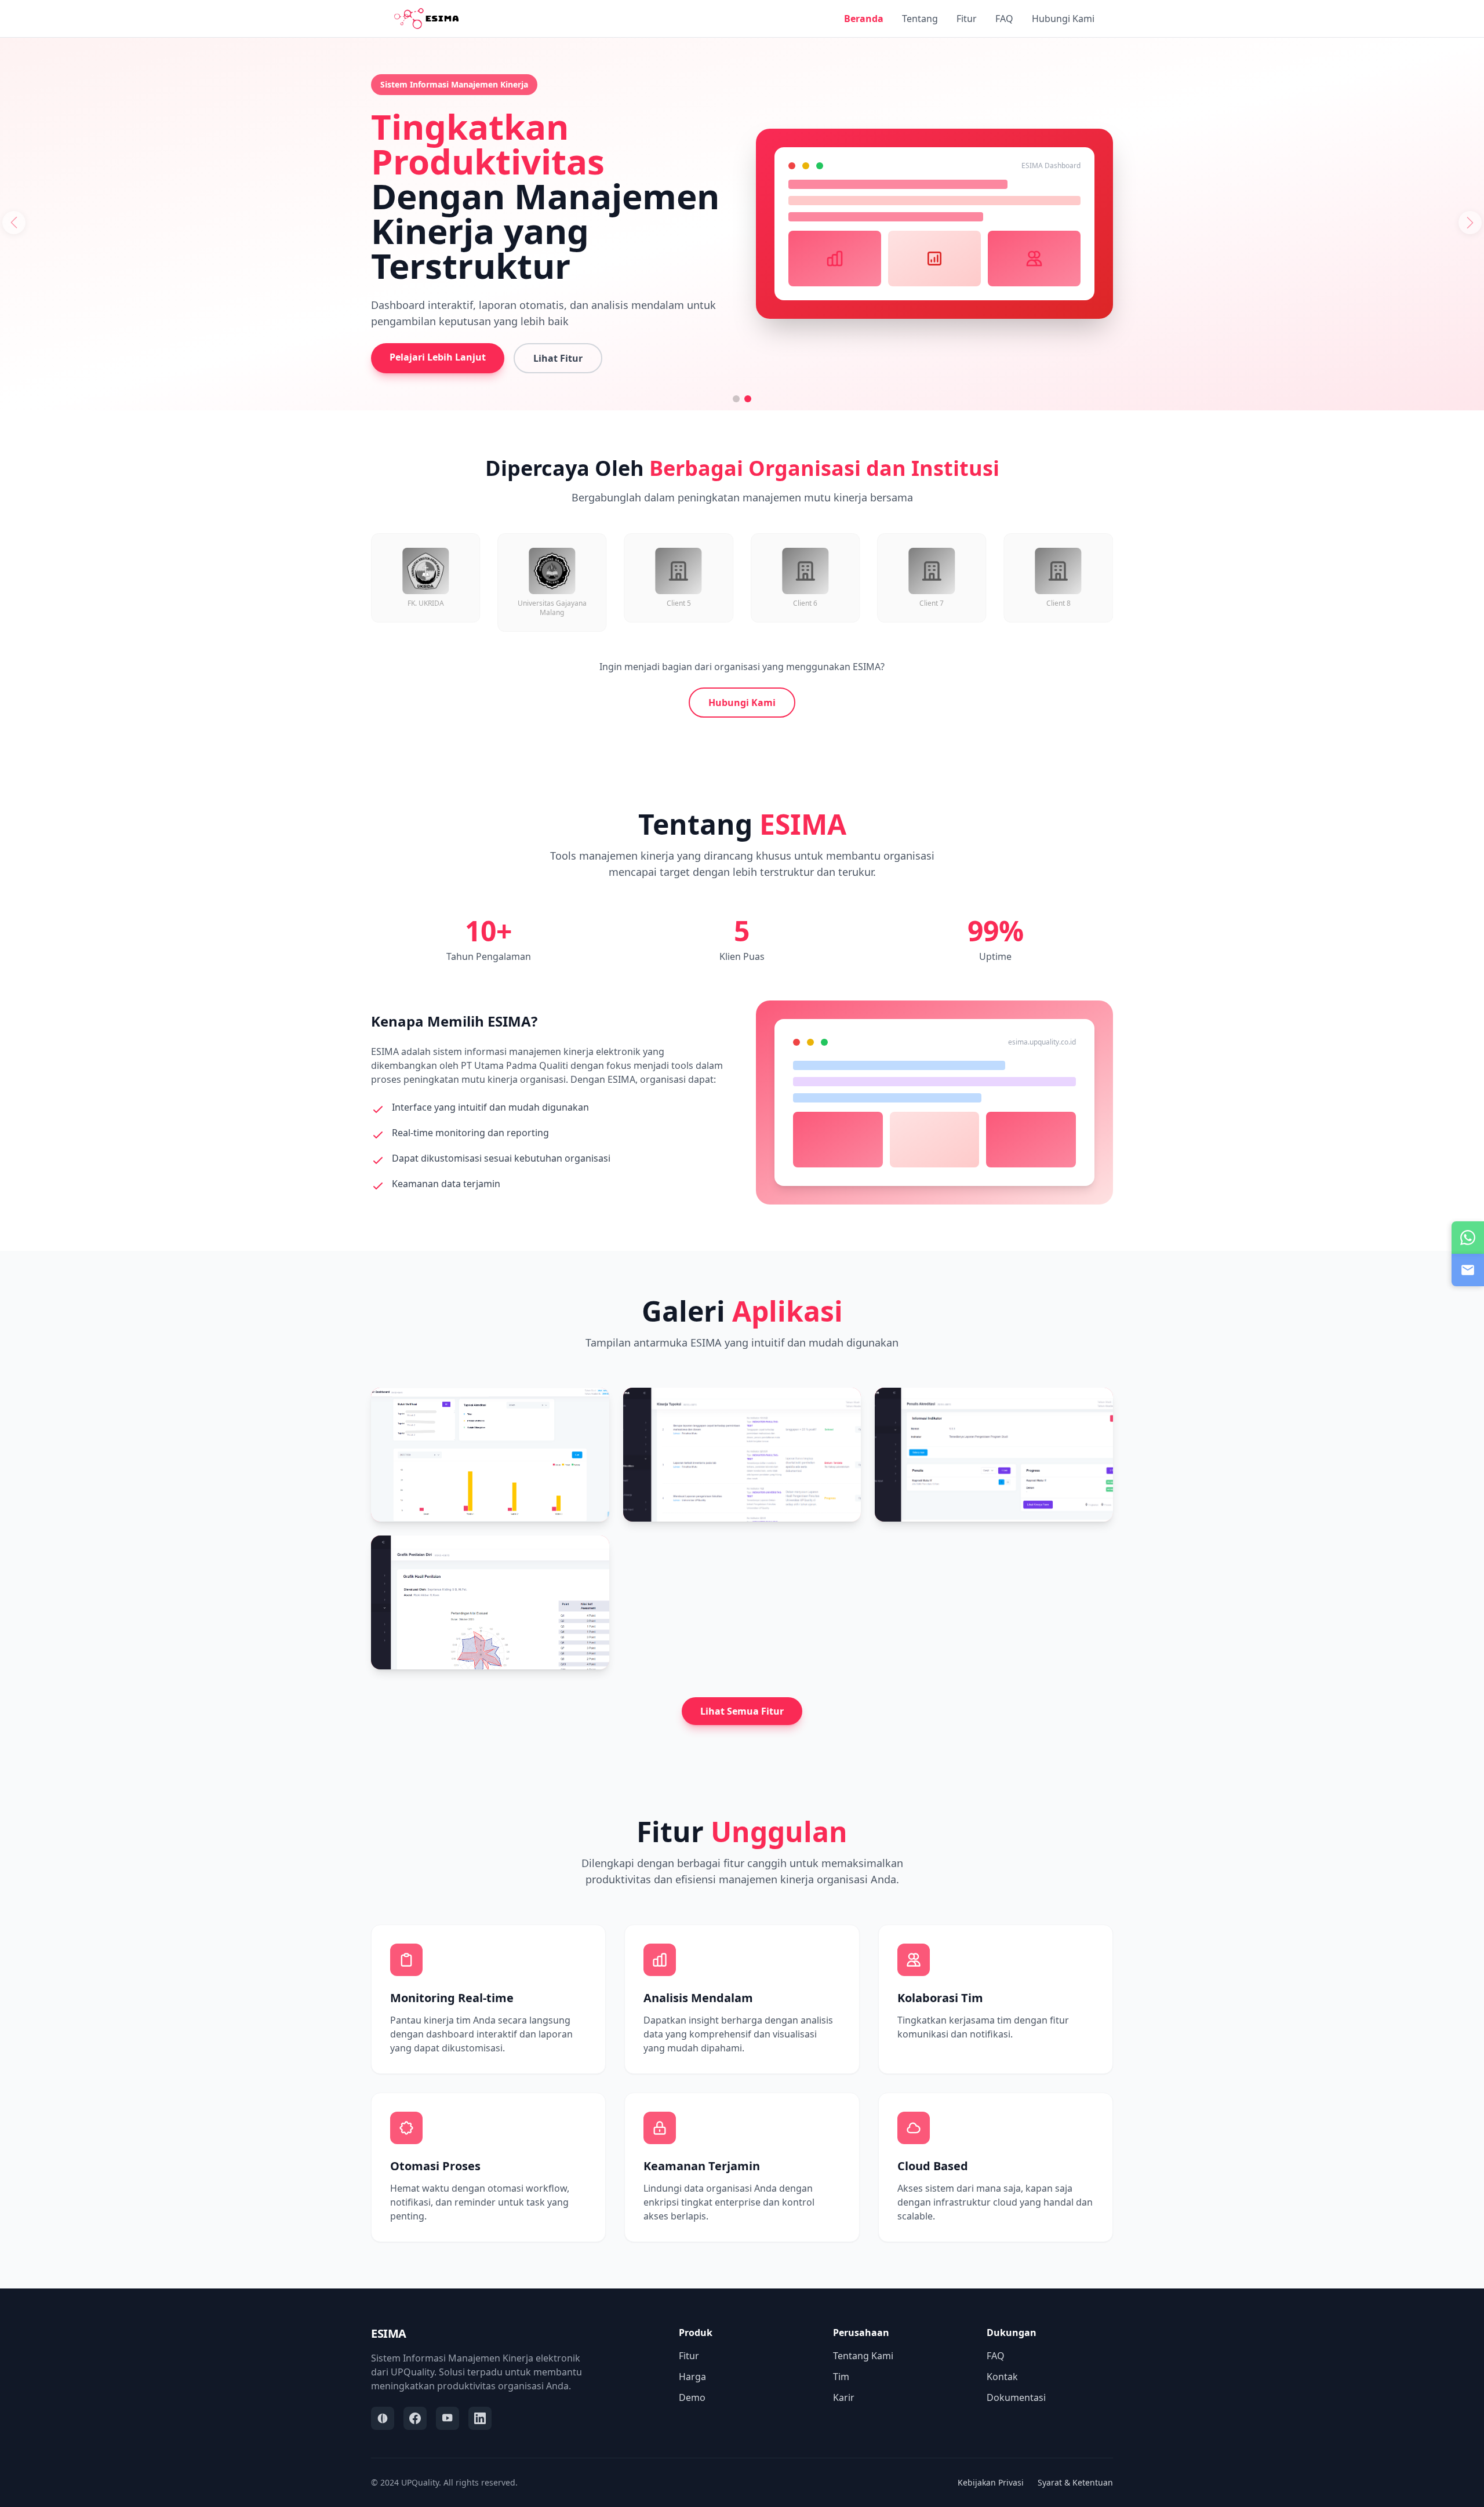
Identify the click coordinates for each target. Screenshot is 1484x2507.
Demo (692, 2397)
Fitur (967, 19)
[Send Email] (1468, 1270)
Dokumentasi (1016, 2397)
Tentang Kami (863, 2356)
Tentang (920, 19)
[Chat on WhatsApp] (1468, 1238)
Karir (844, 2397)
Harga (692, 2377)
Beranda (864, 19)
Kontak (1002, 2377)
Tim (841, 2377)
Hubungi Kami (1063, 19)
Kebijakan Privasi (991, 2482)
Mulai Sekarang (1214, 327)
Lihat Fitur (1323, 328)
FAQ (1004, 19)
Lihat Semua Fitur (742, 1711)
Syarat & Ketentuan (1075, 2482)
